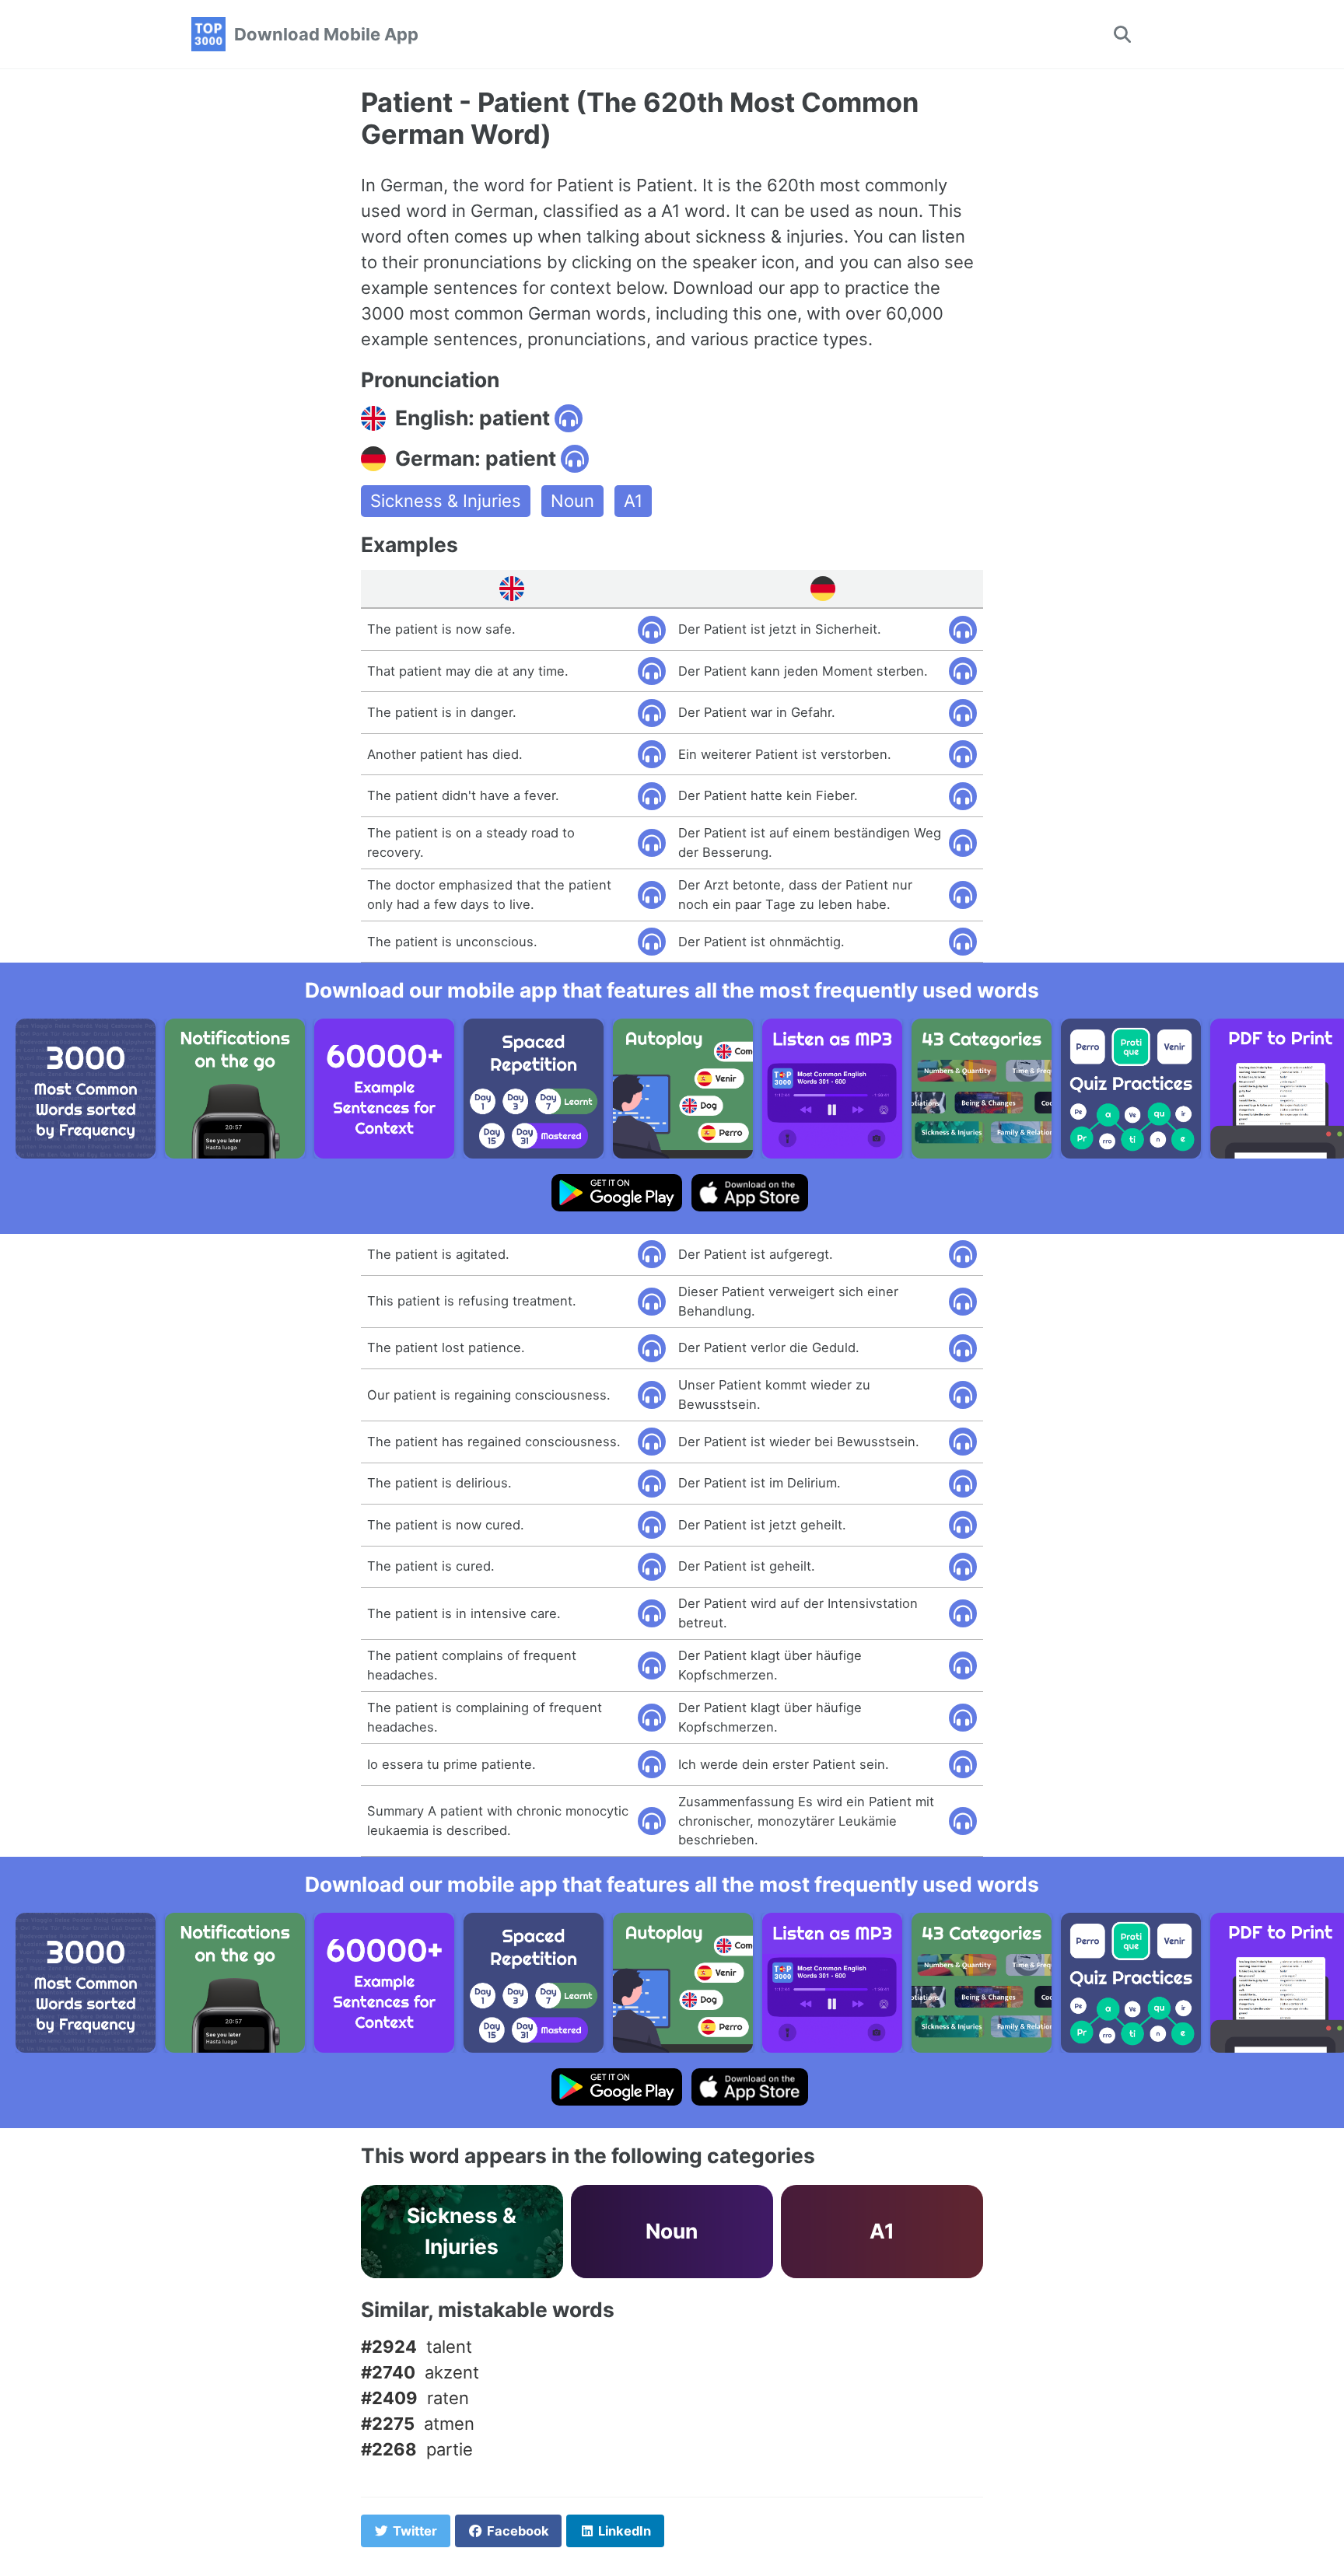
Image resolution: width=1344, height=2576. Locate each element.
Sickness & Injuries (446, 501)
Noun (572, 501)
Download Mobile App (326, 34)
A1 (633, 501)
